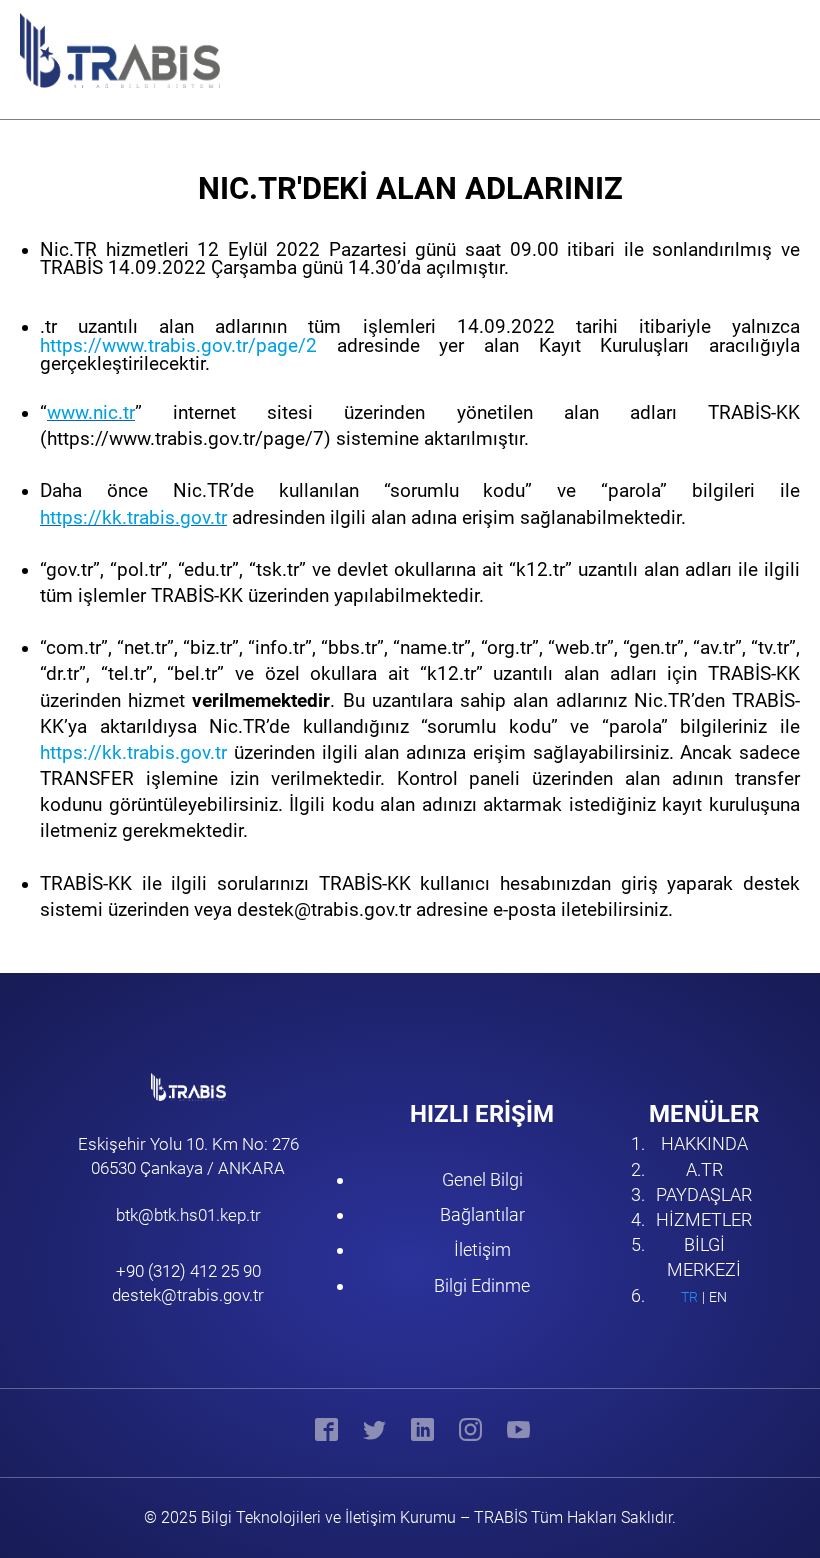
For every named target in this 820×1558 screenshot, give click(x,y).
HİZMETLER (704, 1219)
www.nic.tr (91, 413)
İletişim (482, 1249)
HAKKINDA (704, 1143)
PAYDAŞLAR (704, 1194)
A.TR (704, 1169)
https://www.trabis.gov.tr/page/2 (178, 346)
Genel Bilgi (482, 1179)
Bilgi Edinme (482, 1285)
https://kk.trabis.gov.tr (133, 518)
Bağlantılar (482, 1214)
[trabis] (101, 50)
